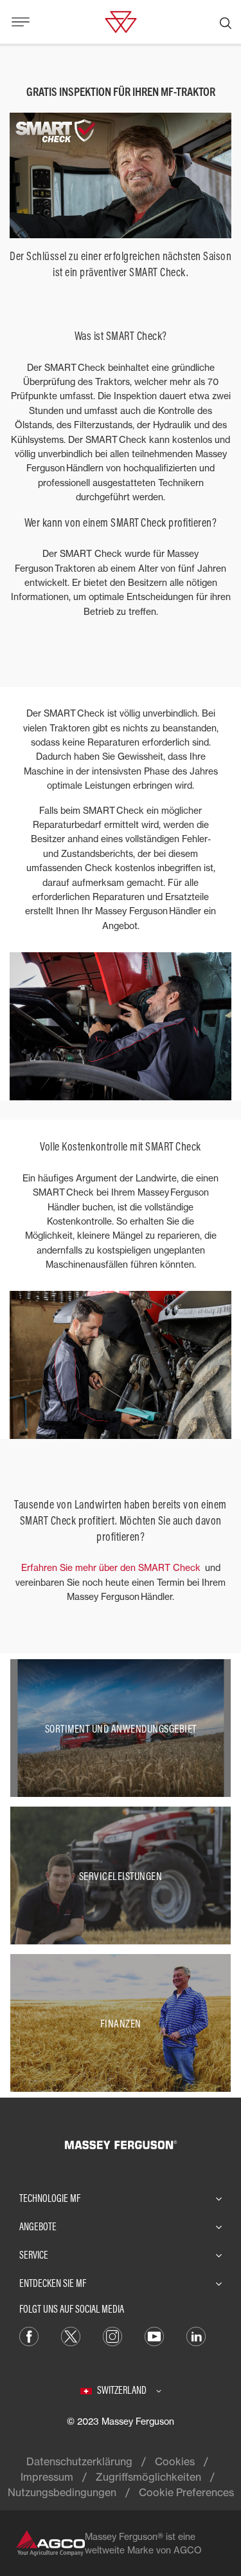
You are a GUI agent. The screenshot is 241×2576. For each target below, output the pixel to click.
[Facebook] (29, 2335)
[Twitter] (71, 2335)
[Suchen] (226, 22)
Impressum (47, 2477)
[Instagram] (112, 2335)
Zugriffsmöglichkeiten (148, 2477)
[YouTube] (154, 2335)
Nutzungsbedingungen (62, 2492)
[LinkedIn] (196, 2335)
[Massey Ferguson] (121, 21)
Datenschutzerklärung (79, 2461)
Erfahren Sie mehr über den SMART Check (112, 1567)
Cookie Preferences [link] (186, 2492)
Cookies (175, 2461)
